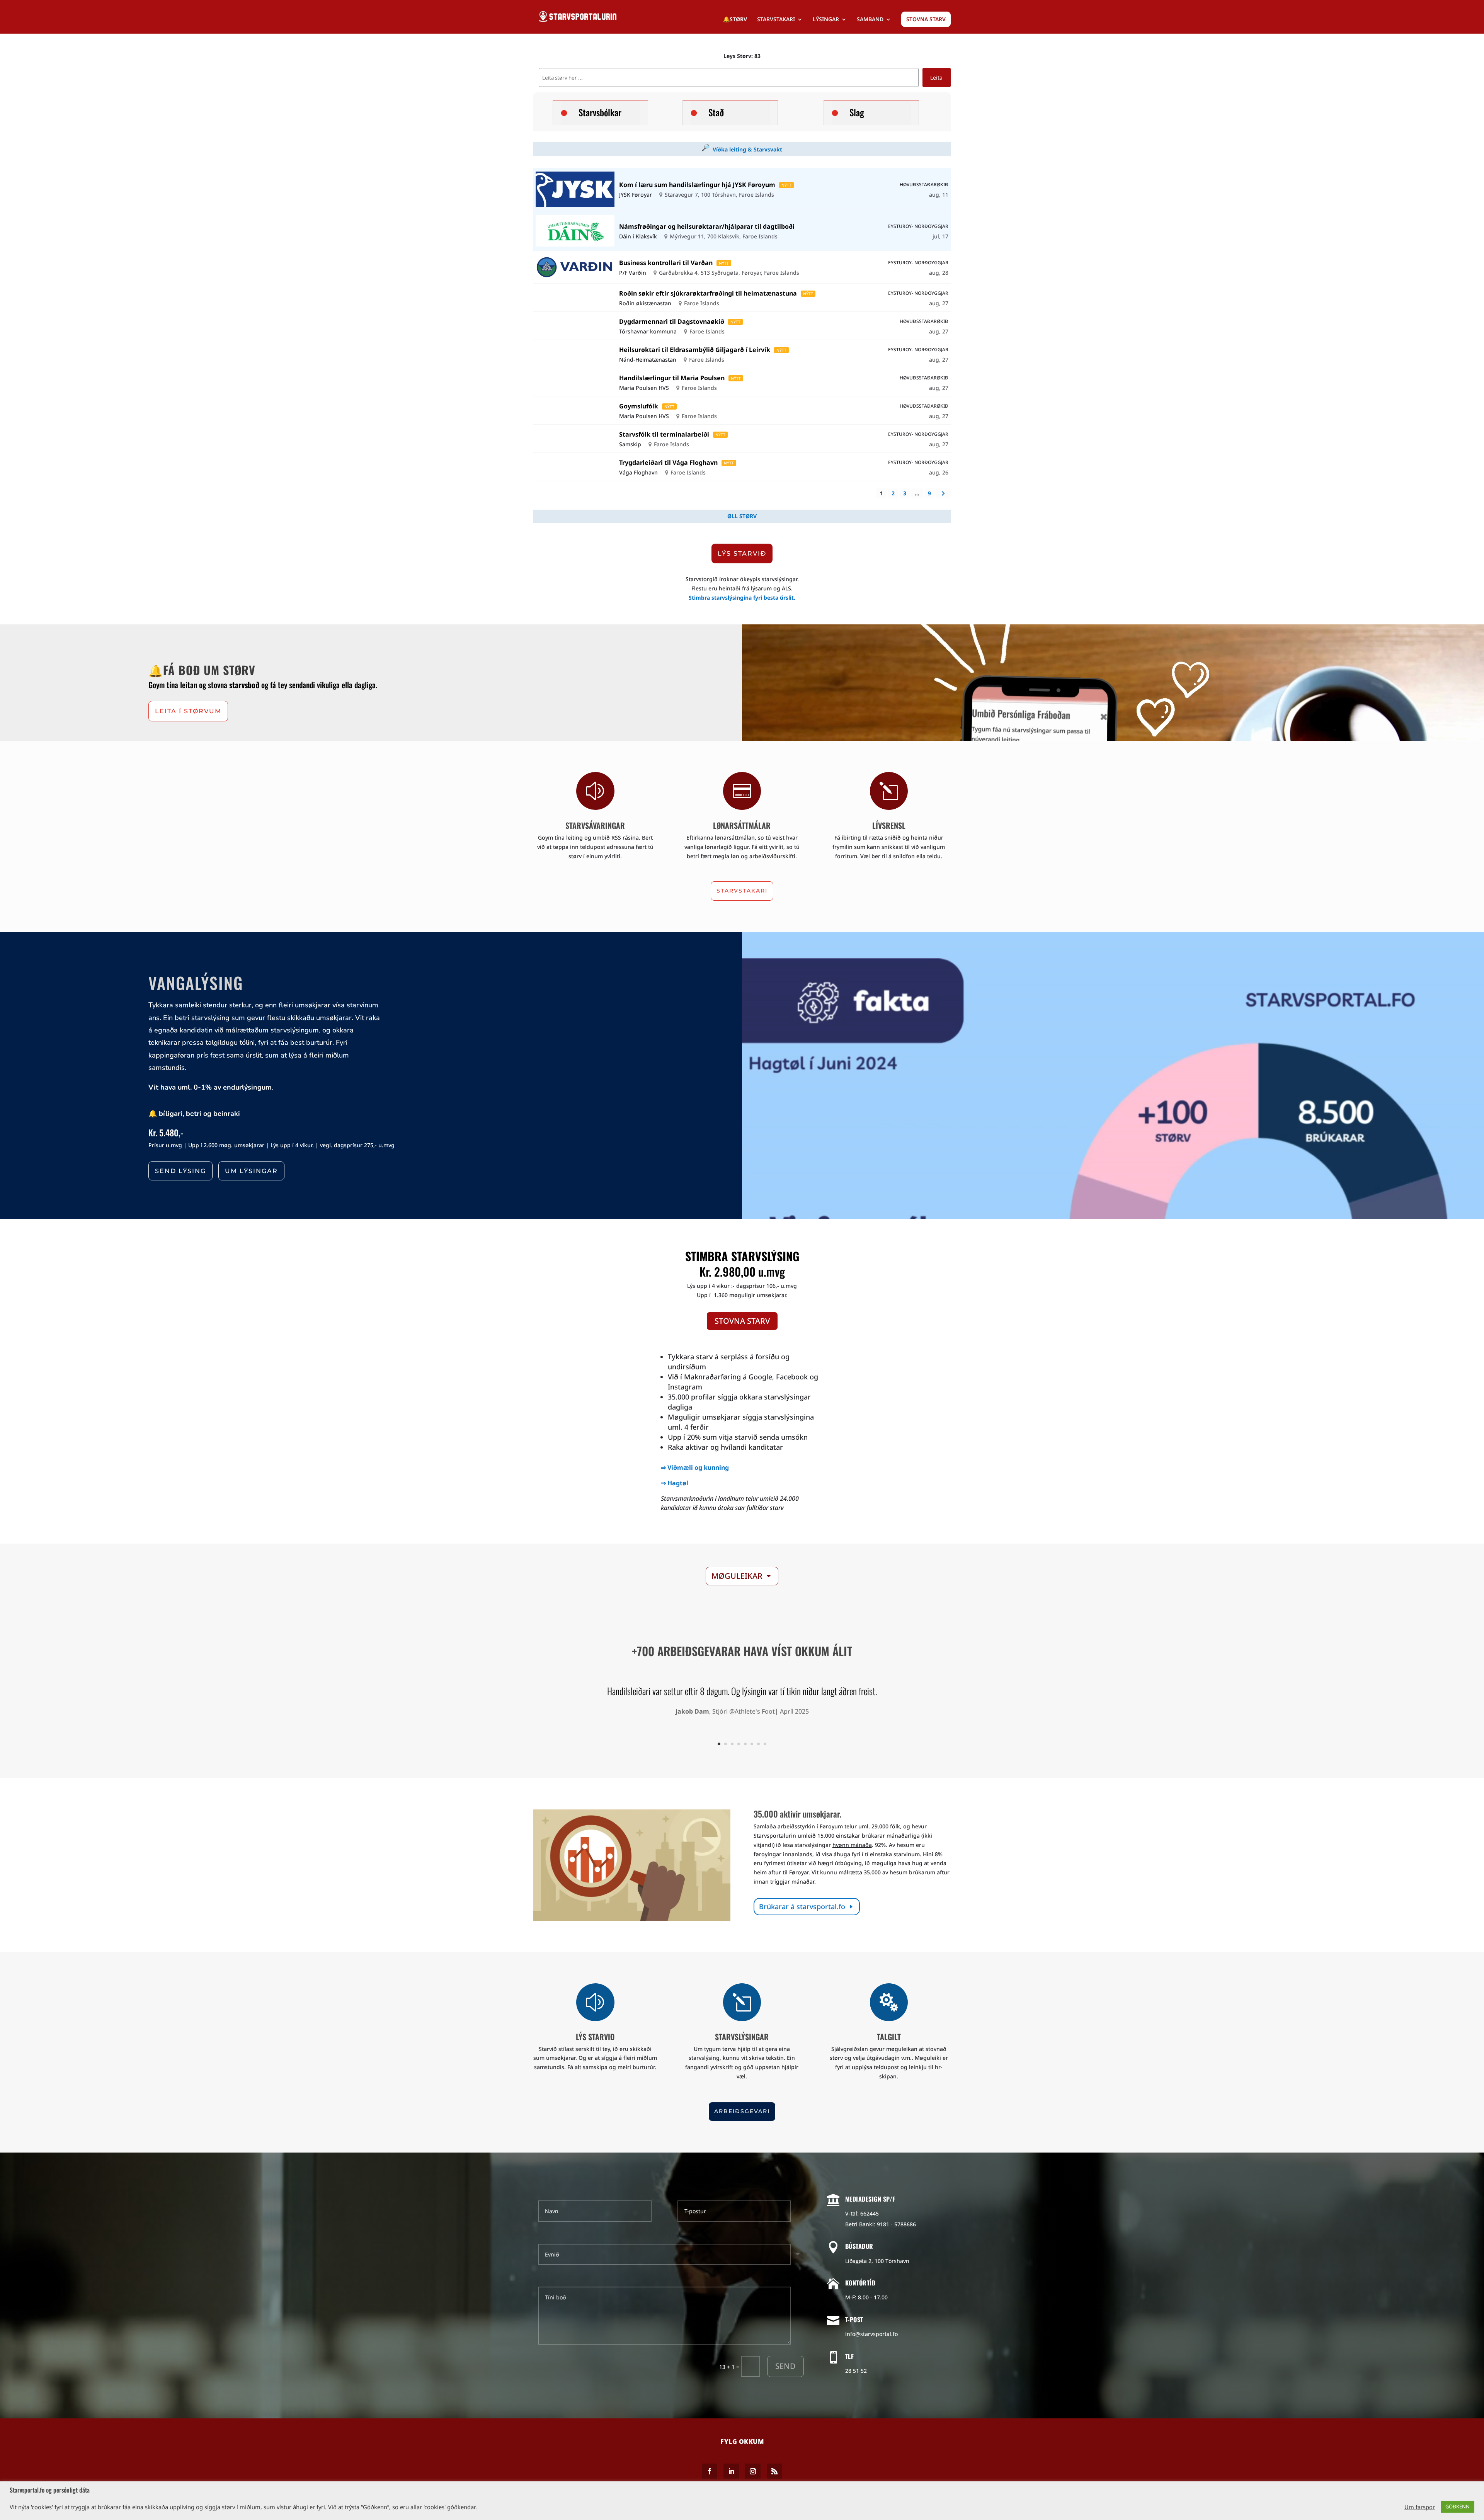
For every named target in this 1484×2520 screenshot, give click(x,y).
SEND (785, 2366)
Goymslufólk (639, 406)
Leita (936, 77)
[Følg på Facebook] (710, 2471)
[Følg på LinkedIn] (731, 2471)
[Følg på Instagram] (753, 2471)
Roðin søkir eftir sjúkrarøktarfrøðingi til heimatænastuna (708, 293)
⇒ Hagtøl (675, 1483)
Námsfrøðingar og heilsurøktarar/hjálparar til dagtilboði (707, 226)
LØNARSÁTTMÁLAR (742, 825)
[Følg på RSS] (774, 2471)
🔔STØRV (735, 20)
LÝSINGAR (826, 20)
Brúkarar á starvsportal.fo (802, 1906)
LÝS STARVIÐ (742, 553)
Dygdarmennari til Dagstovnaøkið (672, 321)
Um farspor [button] (1420, 2507)
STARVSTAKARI (776, 20)
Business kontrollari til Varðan (666, 263)
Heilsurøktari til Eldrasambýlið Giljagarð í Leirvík (695, 350)
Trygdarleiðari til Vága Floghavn (668, 463)
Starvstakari (742, 891)
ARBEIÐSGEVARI (742, 2111)
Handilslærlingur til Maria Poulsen (672, 378)
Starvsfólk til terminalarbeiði (664, 434)
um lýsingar (251, 1171)
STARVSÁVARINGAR (595, 825)
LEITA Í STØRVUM (188, 711)
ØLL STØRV (742, 516)
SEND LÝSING (180, 1171)
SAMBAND (870, 20)
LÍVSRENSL (889, 825)
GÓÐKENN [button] (1458, 2506)
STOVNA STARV (926, 19)
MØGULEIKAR (737, 1576)
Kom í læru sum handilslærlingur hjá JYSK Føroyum (697, 185)
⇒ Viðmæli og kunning (695, 1467)
